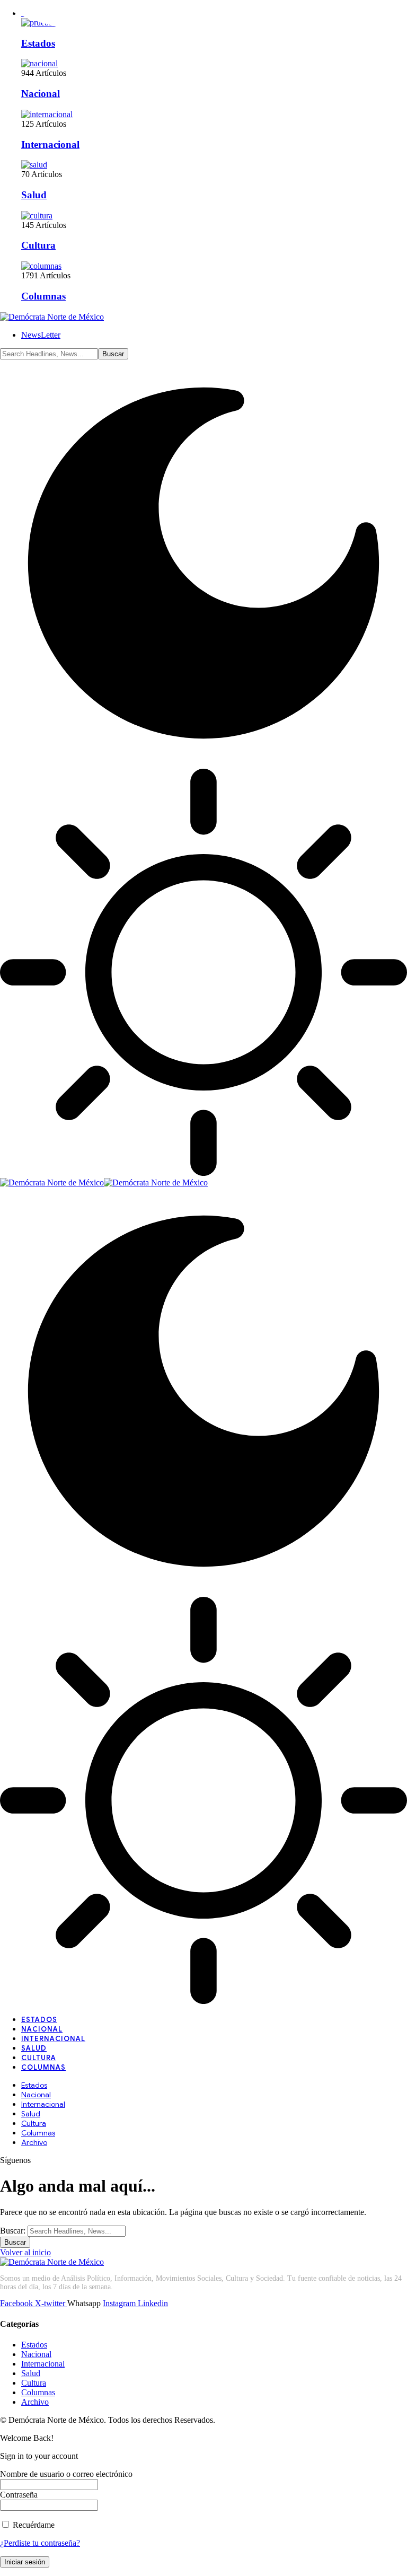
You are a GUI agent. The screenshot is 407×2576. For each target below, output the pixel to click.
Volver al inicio (25, 2252)
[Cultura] (37, 216)
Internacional (50, 144)
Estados (38, 43)
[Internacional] (47, 114)
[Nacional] (39, 63)
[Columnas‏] (41, 266)
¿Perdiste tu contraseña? (40, 2543)
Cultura (38, 245)
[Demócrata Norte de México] (104, 1183)
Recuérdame (33, 2525)
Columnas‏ (43, 296)
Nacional (41, 94)
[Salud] (34, 165)
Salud (34, 195)
